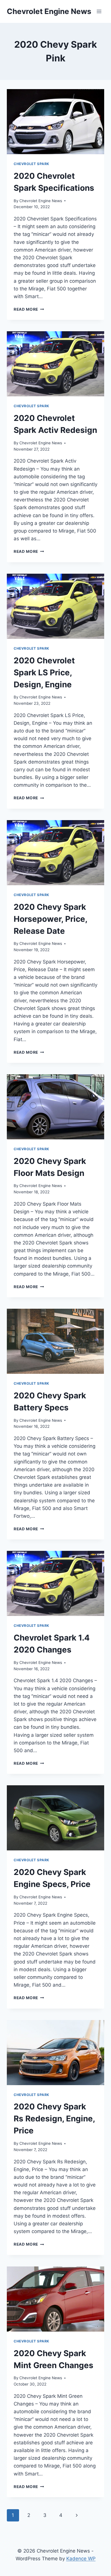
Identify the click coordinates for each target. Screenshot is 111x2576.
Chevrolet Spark (31, 164)
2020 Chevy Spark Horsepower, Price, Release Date (50, 919)
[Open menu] (99, 11)
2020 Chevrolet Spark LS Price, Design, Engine (44, 672)
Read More (29, 309)
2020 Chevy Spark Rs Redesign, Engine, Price (54, 2119)
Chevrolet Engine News (41, 201)
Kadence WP (81, 2559)
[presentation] (55, 122)
